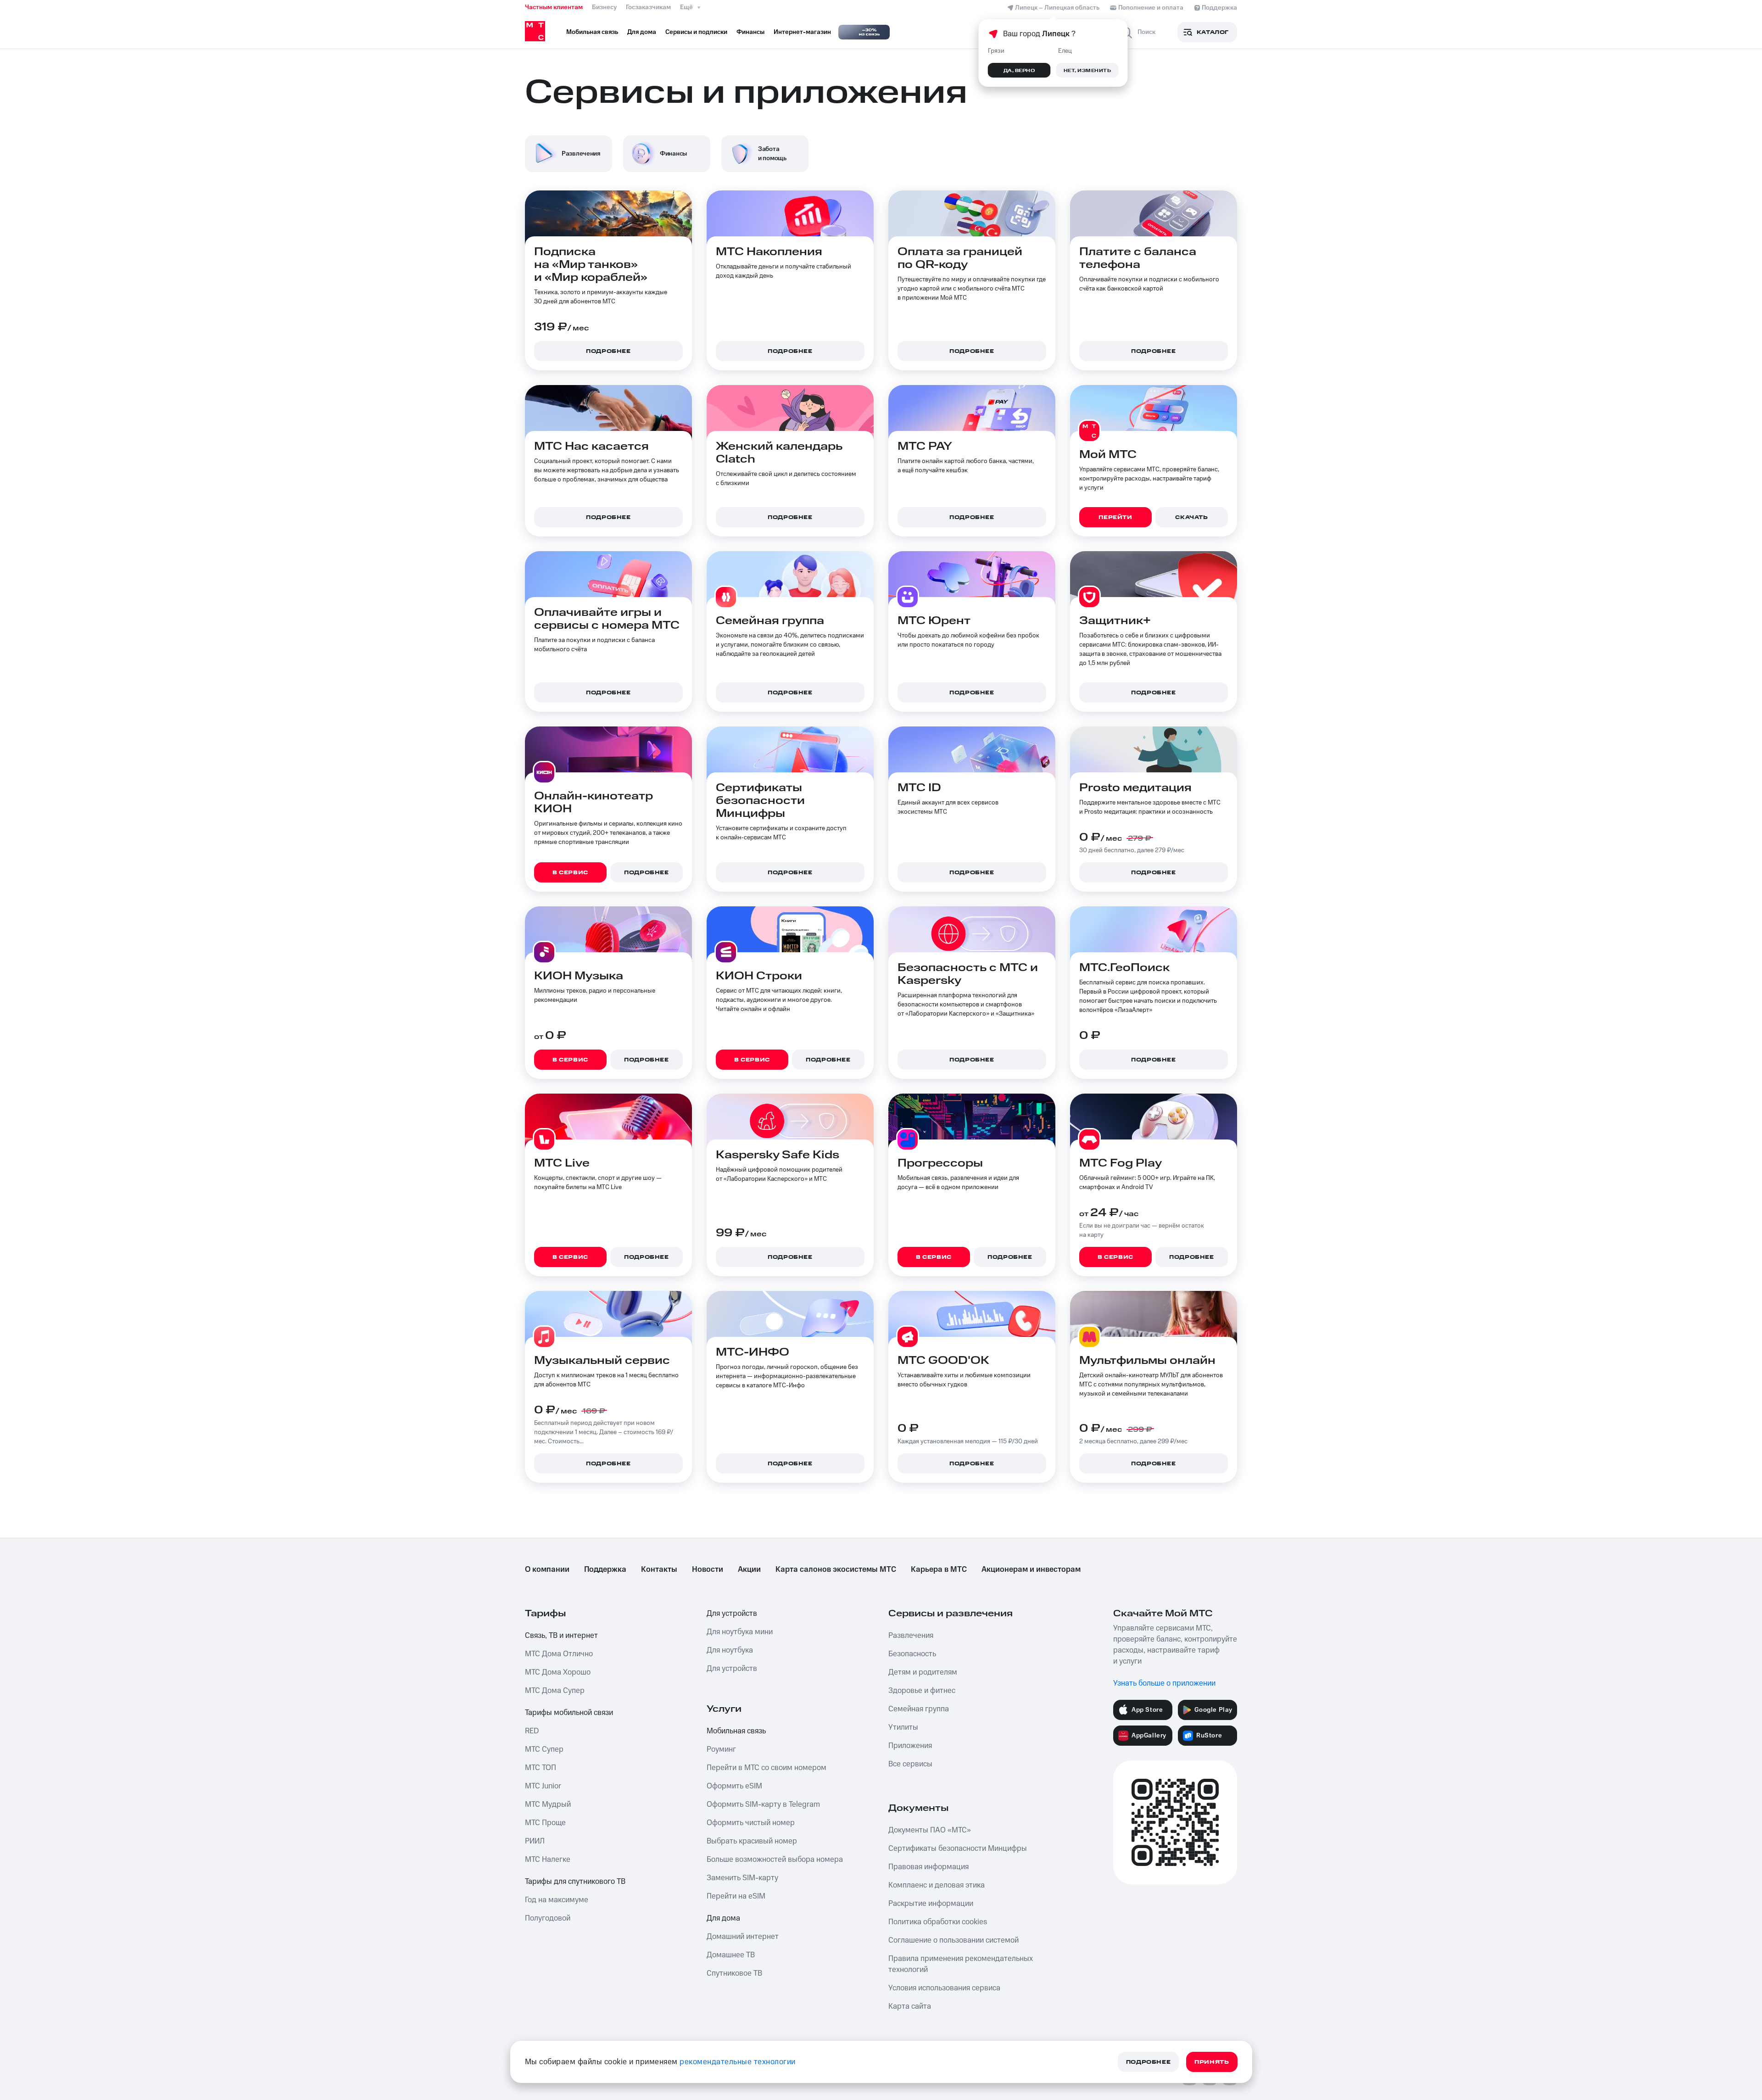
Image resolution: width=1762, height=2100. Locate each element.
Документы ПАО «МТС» (930, 1830)
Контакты (659, 1569)
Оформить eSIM (734, 1786)
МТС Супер (544, 1749)
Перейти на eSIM (736, 1896)
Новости (708, 1569)
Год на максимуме (557, 1900)
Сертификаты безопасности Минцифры (958, 1849)
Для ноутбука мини (740, 1632)
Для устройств (732, 1614)
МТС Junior (543, 1786)
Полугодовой (548, 1918)
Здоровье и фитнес (922, 1691)
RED (532, 1731)
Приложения (910, 1746)
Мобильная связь (736, 1731)
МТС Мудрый (548, 1804)
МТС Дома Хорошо (558, 1672)
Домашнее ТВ (731, 1955)
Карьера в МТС (939, 1569)
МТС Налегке (548, 1860)
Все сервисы (910, 1764)
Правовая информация (928, 1867)
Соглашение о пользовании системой (953, 1940)
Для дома (723, 1918)
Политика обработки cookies (938, 1922)
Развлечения (911, 1636)
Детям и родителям (923, 1672)
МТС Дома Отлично (559, 1654)
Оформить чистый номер (751, 1823)
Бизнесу (604, 7)
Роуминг (721, 1749)
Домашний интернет (743, 1937)
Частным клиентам (554, 7)
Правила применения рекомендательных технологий (961, 1964)
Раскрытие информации (931, 1904)
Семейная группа (919, 1709)
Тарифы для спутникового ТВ (575, 1882)
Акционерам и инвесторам (1031, 1569)
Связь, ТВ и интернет (561, 1636)
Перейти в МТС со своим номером (767, 1768)
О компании (547, 1569)
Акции (749, 1569)
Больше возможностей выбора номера (775, 1860)
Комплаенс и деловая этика (937, 1885)
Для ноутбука (730, 1650)
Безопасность (912, 1654)
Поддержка (605, 1569)
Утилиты (903, 1727)
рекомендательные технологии (738, 2062)
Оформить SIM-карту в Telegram (763, 1804)
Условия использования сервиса (944, 1988)
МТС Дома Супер (555, 1691)
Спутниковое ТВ (734, 1973)
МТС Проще (545, 1823)
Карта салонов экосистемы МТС (836, 1569)
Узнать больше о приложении (1164, 1683)
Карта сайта (910, 2006)
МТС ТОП (541, 1768)
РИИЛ (535, 1841)
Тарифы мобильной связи (569, 1713)
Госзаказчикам (648, 7)
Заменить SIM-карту (742, 1878)
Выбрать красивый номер (752, 1841)
